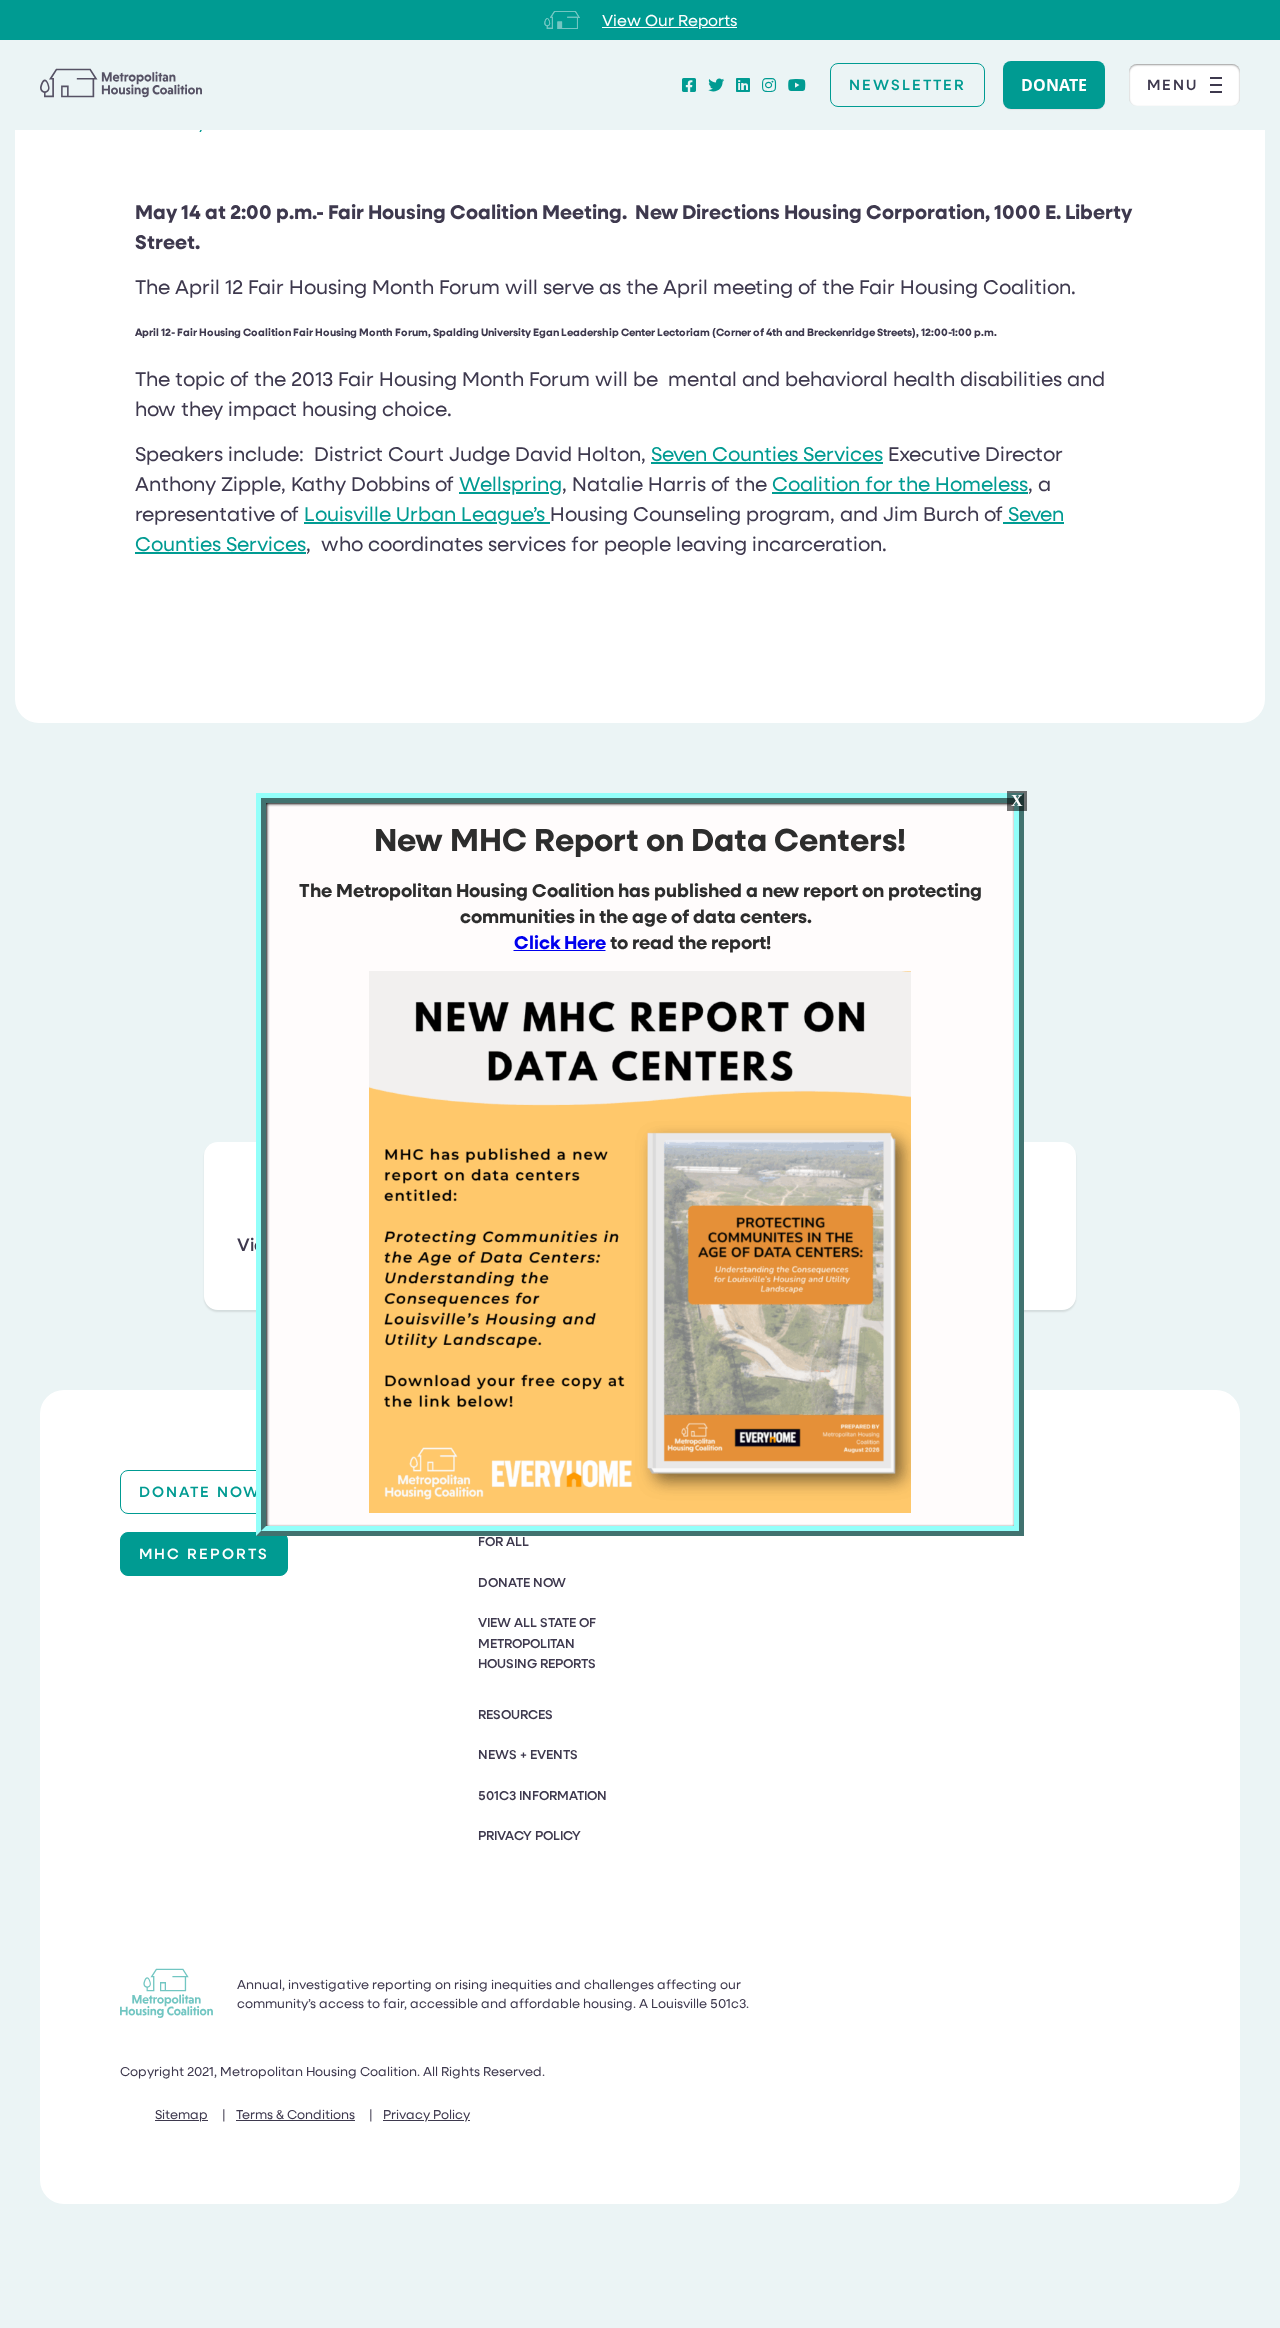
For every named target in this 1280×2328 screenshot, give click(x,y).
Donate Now (200, 1491)
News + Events (528, 1754)
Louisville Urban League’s (427, 513)
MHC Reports (204, 1553)
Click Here (560, 942)
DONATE (1054, 85)
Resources (515, 1714)
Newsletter (907, 84)
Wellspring (510, 483)
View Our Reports (669, 19)
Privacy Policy (529, 1835)
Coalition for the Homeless (900, 483)
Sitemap (181, 2113)
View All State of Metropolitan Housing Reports (537, 1642)
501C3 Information (542, 1795)
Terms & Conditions (295, 2113)
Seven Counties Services (767, 453)
